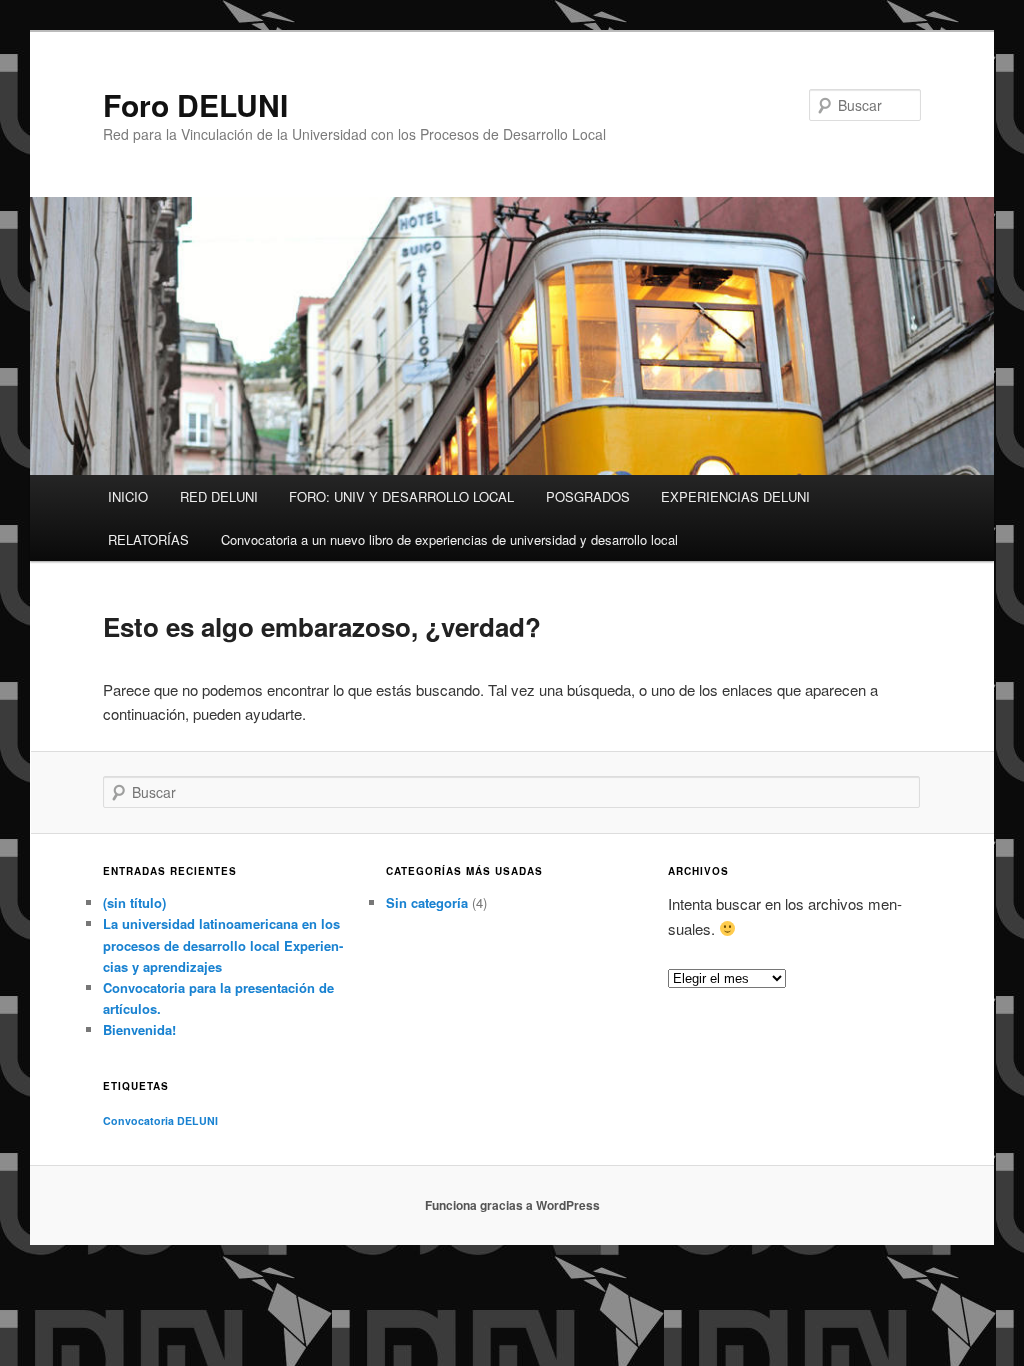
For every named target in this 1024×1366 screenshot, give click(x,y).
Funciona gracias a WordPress (512, 1205)
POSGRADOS (588, 496)
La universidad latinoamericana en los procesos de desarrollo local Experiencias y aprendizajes (223, 944)
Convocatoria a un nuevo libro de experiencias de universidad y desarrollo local (449, 539)
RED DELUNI (219, 496)
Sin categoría (427, 902)
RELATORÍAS (148, 539)
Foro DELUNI (195, 104)
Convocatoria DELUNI (160, 1120)
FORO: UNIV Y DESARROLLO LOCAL (401, 496)
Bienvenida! (139, 1029)
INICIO (128, 496)
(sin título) (134, 902)
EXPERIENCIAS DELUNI (735, 496)
